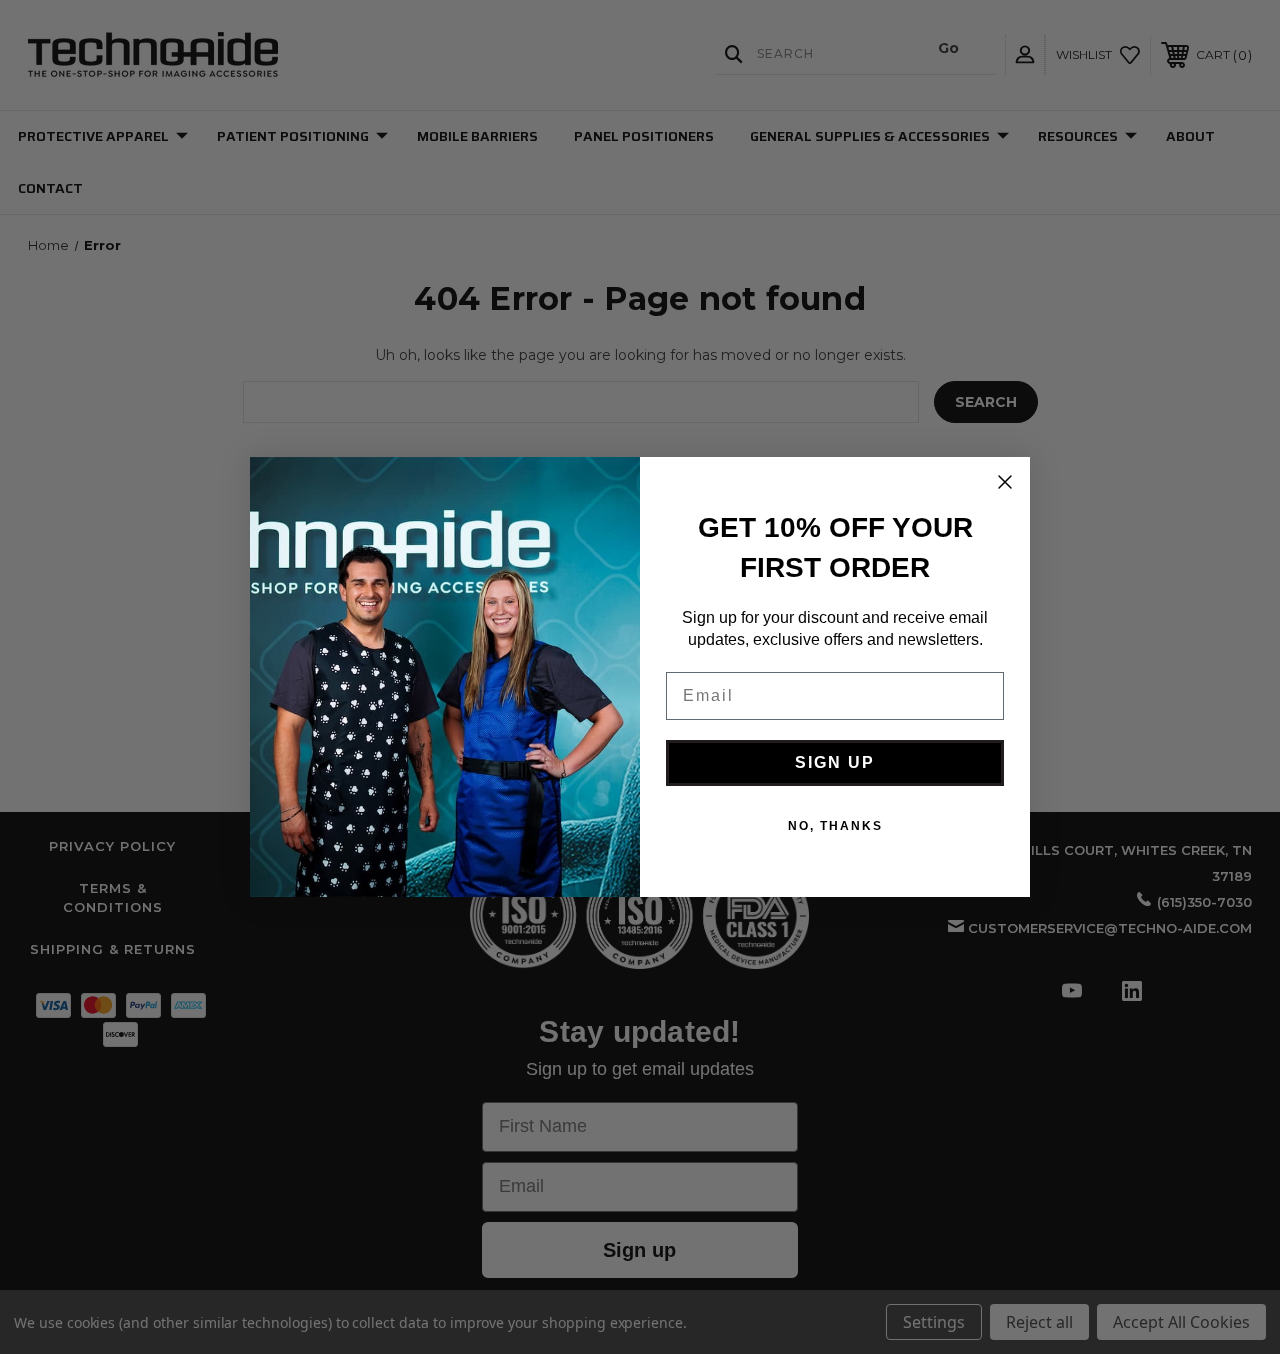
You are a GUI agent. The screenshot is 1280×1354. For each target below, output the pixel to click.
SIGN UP (835, 762)
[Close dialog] (1005, 482)
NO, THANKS (835, 826)
